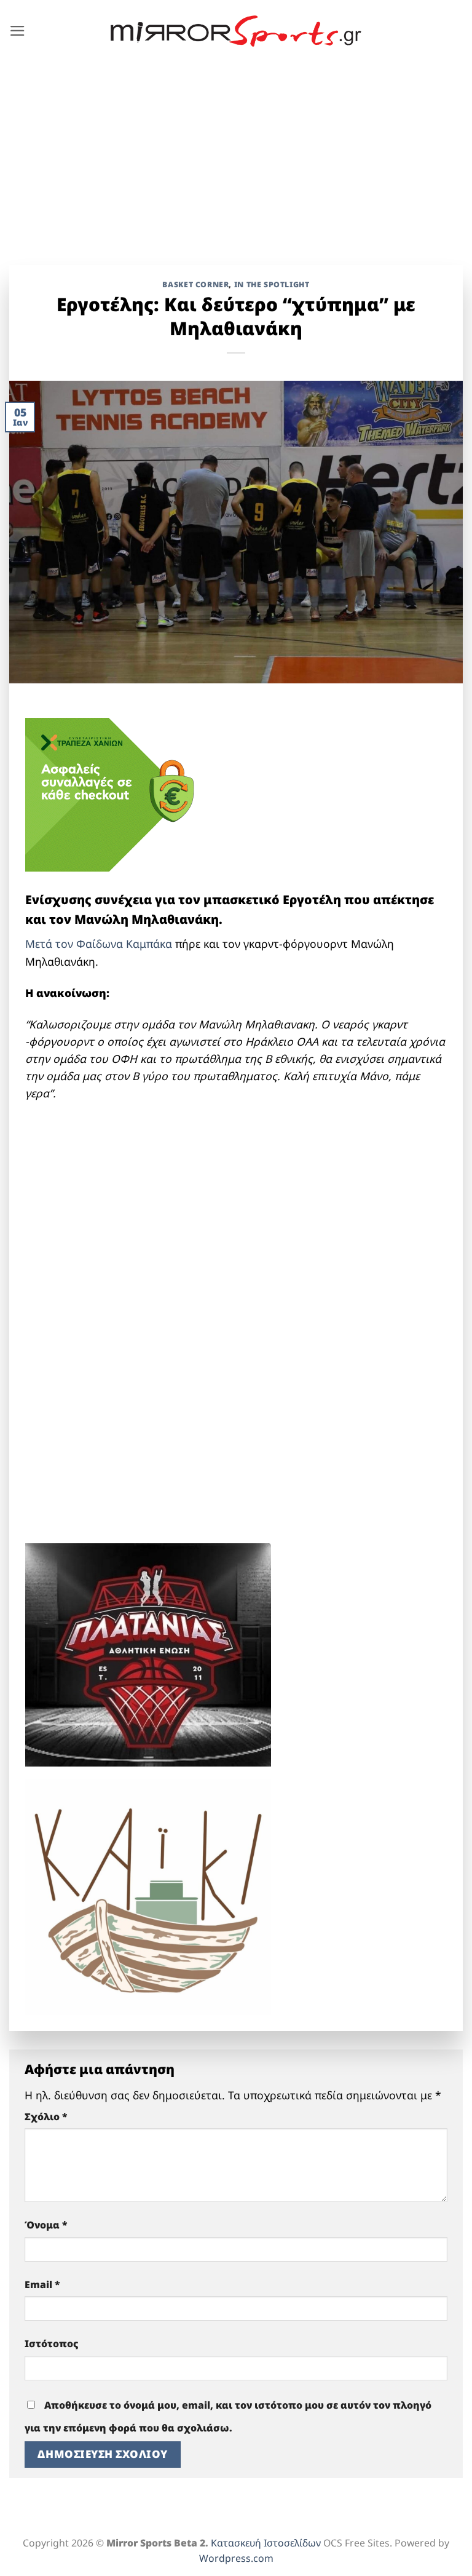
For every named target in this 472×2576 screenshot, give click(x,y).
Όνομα (46, 2225)
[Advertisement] (236, 154)
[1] (148, 1653)
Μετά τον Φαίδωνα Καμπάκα (99, 944)
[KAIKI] (148, 1895)
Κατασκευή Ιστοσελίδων (266, 2543)
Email (42, 2284)
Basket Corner (195, 284)
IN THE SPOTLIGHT (272, 284)
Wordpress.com (236, 2558)
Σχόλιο (46, 2117)
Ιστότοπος (52, 2343)
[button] (18, 31)
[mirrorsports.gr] (236, 31)
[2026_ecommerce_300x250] (117, 793)
